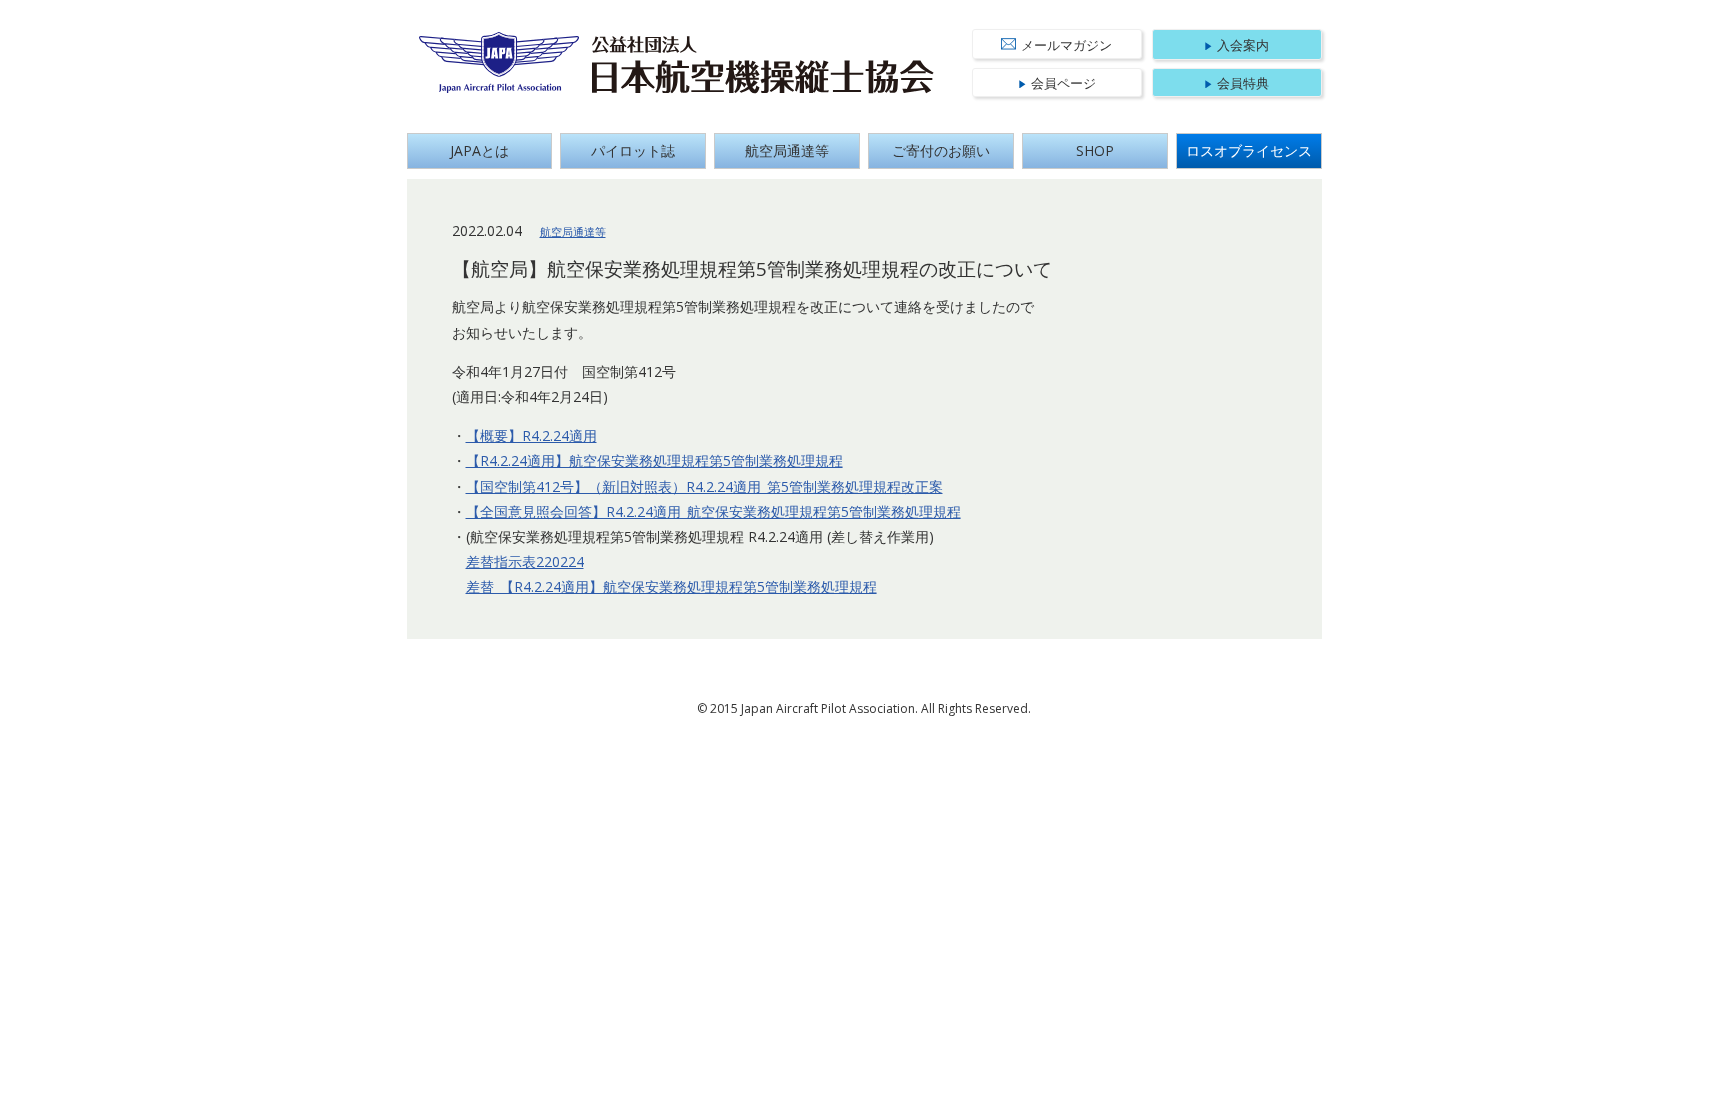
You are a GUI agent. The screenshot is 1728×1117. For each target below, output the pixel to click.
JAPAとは (479, 150)
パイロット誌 (633, 150)
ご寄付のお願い (941, 150)
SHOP (1095, 150)
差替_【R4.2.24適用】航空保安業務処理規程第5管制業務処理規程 (671, 586)
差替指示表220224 (525, 561)
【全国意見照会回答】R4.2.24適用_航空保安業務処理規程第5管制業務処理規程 (713, 511)
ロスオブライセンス (1249, 150)
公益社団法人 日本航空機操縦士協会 (763, 65)
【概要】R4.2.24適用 (531, 435)
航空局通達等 (787, 150)
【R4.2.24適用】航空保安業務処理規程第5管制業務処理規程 (654, 460)
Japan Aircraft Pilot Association (499, 62)
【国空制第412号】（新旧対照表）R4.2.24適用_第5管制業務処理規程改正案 (704, 486)
